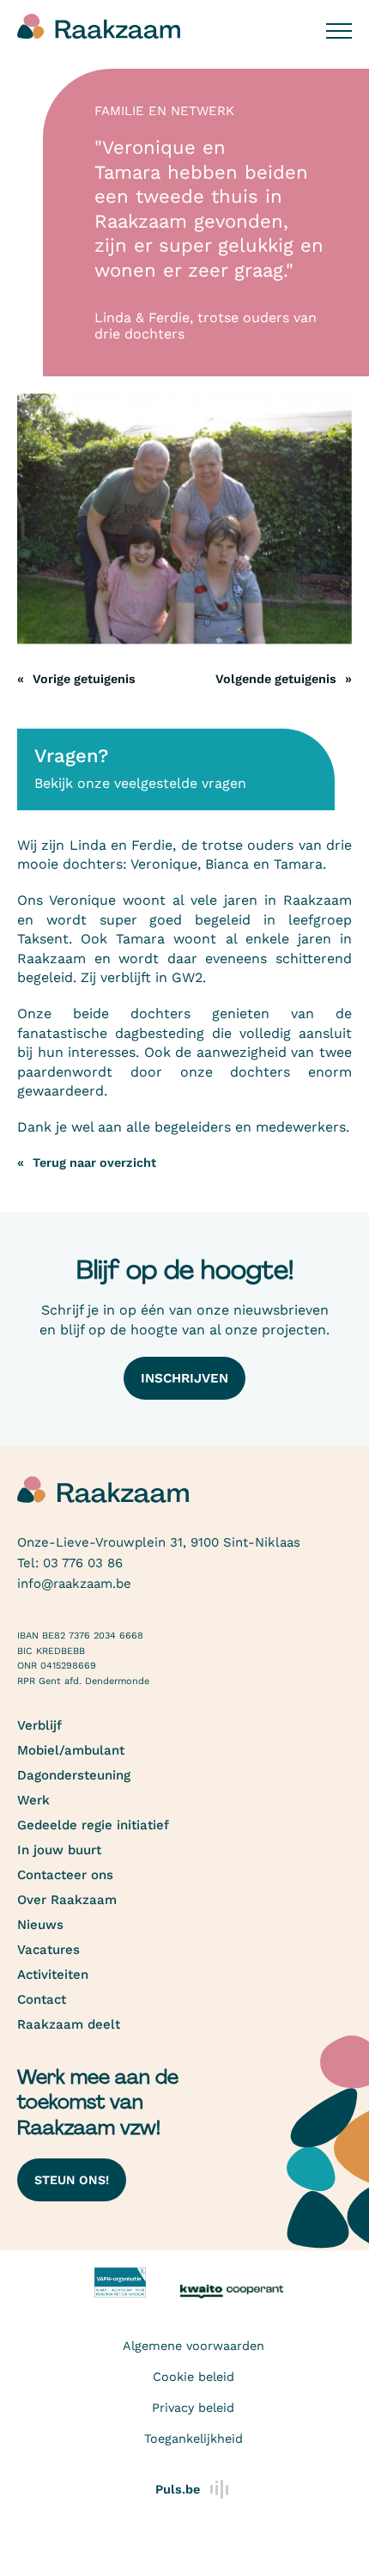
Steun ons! (72, 2180)
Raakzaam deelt (69, 2024)
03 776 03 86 (83, 1563)
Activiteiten (53, 1975)
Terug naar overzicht (94, 1163)
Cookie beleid (194, 2377)
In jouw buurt (59, 1850)
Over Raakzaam (67, 1900)
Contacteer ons (65, 1875)
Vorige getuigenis (84, 679)
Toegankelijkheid (194, 2439)
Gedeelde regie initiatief (93, 1825)
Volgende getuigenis (276, 679)
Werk (33, 1800)
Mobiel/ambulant (71, 1750)
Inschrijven (184, 1378)
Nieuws (40, 1925)
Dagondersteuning (74, 1775)
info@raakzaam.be (74, 1584)
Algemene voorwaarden (194, 2346)
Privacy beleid (193, 2408)
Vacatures (48, 1950)
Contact (42, 1999)
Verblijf (39, 1725)
